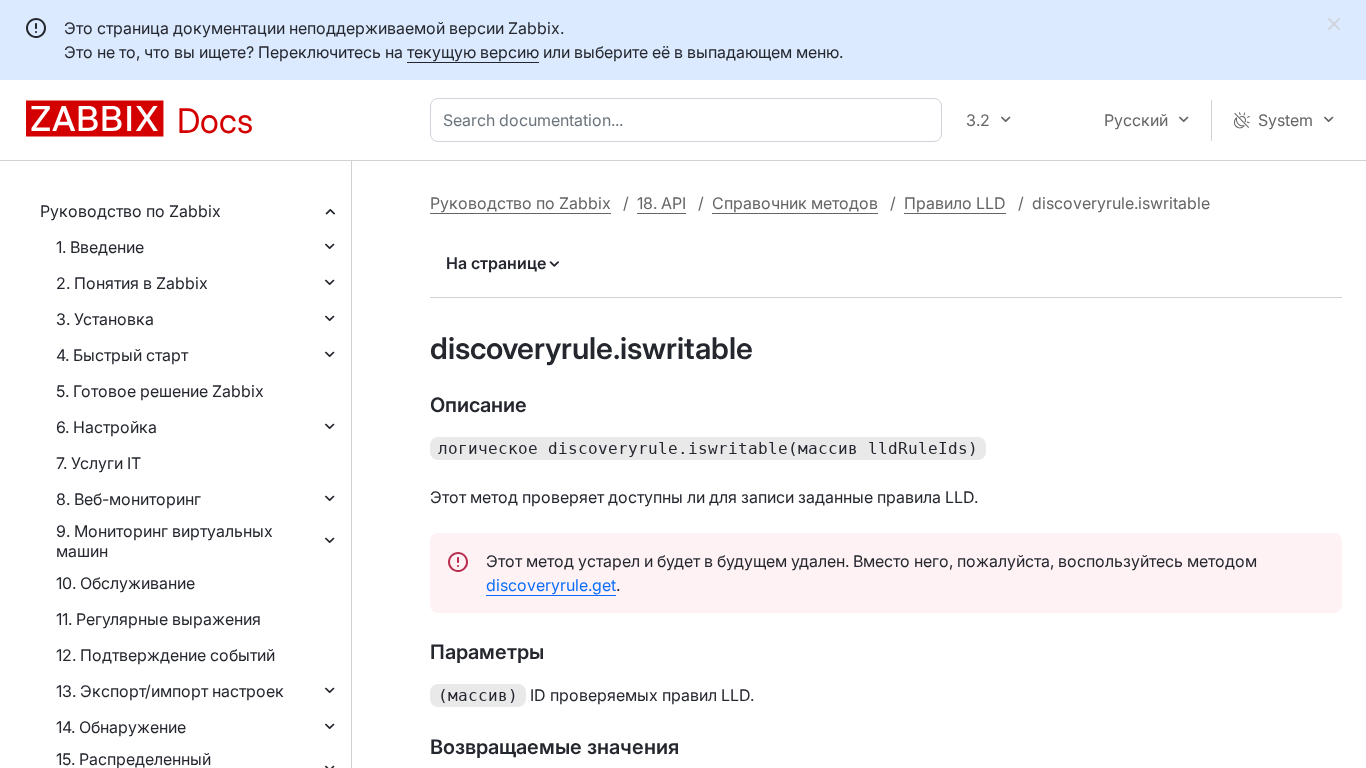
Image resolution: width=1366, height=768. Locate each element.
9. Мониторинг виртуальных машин (164, 541)
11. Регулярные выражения (158, 619)
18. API (661, 203)
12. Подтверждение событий (165, 655)
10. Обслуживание (125, 583)
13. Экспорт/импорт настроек (170, 691)
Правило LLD (955, 203)
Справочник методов (795, 203)
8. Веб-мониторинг (128, 499)
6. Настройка (106, 427)
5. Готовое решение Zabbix (160, 391)
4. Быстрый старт (122, 355)
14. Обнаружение (121, 727)
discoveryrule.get (551, 585)
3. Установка (105, 319)
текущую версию (473, 52)
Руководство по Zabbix (130, 211)
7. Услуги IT (98, 463)
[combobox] (690, 120)
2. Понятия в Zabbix (132, 283)
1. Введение (100, 247)
